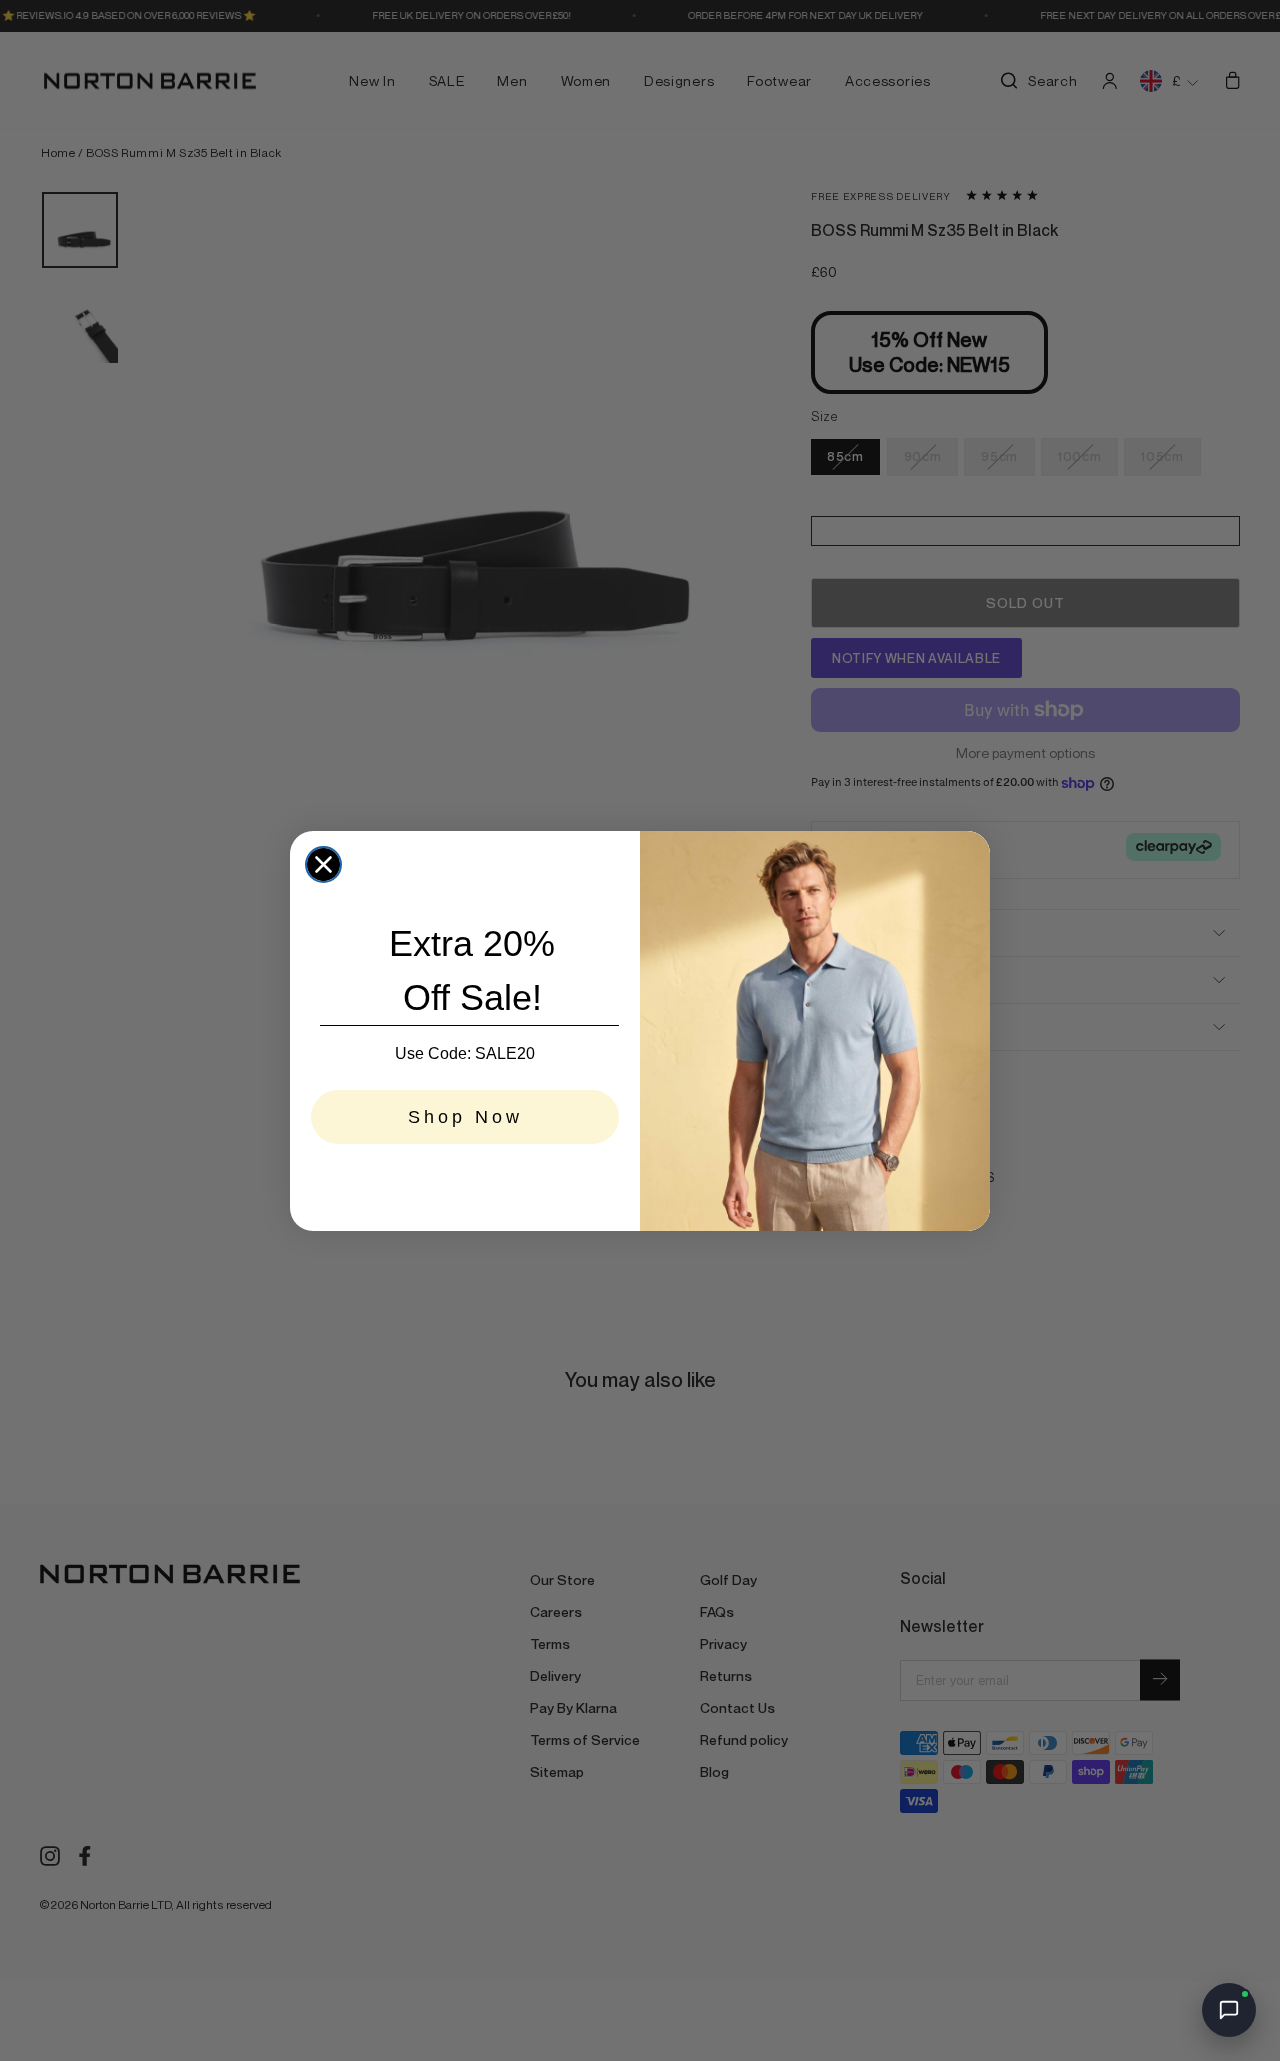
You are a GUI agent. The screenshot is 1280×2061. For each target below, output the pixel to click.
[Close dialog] (323, 864)
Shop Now (465, 1117)
